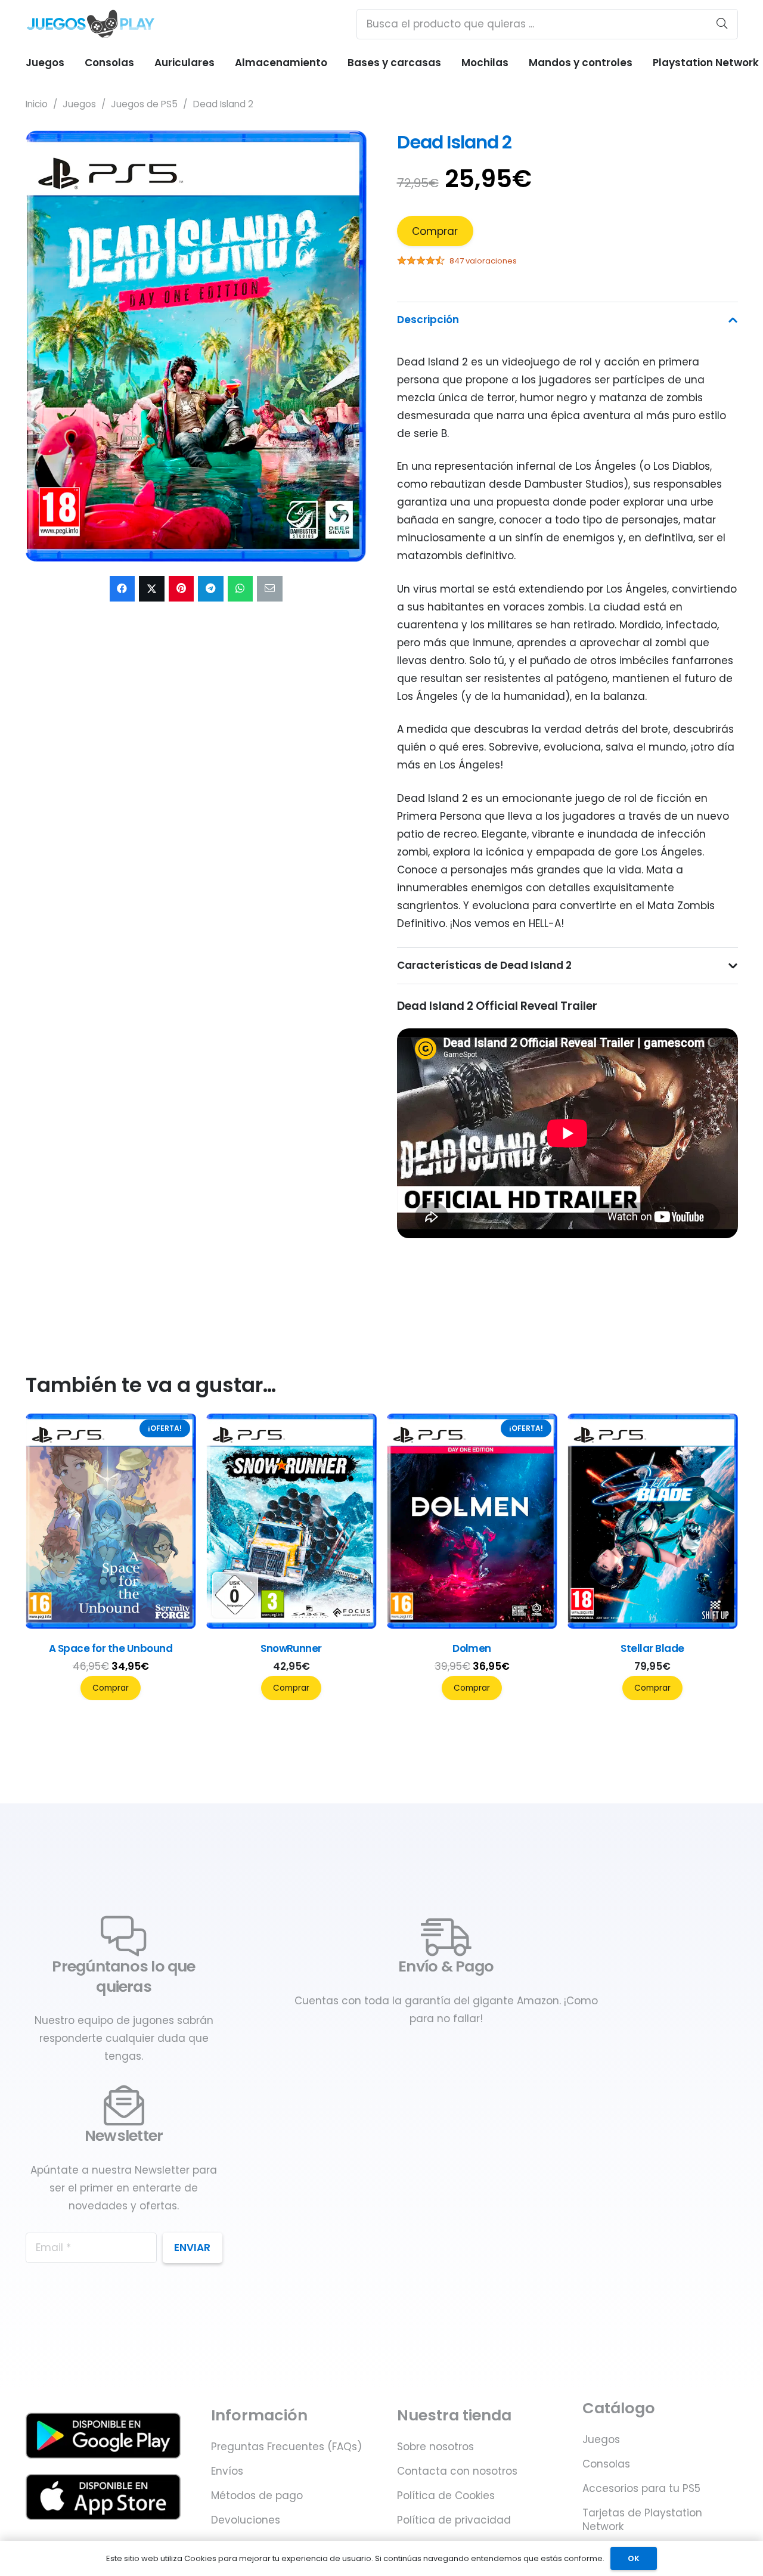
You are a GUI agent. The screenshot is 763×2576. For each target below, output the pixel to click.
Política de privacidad (454, 2520)
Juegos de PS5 (144, 104)
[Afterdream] (111, 1625)
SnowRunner (472, 1648)
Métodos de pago (257, 2496)
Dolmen (652, 1648)
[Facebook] (122, 589)
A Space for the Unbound (291, 1648)
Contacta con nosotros (457, 2471)
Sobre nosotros (435, 2447)
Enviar (192, 2248)
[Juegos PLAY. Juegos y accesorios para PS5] (91, 24)
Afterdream (111, 1648)
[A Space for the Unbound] (291, 1625)
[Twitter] (152, 589)
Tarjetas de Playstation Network (642, 2520)
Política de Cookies (446, 2496)
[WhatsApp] (241, 589)
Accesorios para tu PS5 (641, 2488)
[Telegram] (211, 589)
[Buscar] (722, 24)
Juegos (79, 104)
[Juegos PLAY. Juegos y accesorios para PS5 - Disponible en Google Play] (103, 2436)
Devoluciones (246, 2520)
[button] (346, 151)
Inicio (37, 104)
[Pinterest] (182, 589)
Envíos (227, 2471)
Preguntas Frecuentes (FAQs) (286, 2447)
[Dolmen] (653, 1625)
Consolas (606, 2464)
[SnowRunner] (472, 1625)
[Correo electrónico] (270, 589)
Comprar (435, 231)
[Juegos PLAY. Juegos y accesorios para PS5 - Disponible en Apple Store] (103, 2497)
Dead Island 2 (455, 142)
